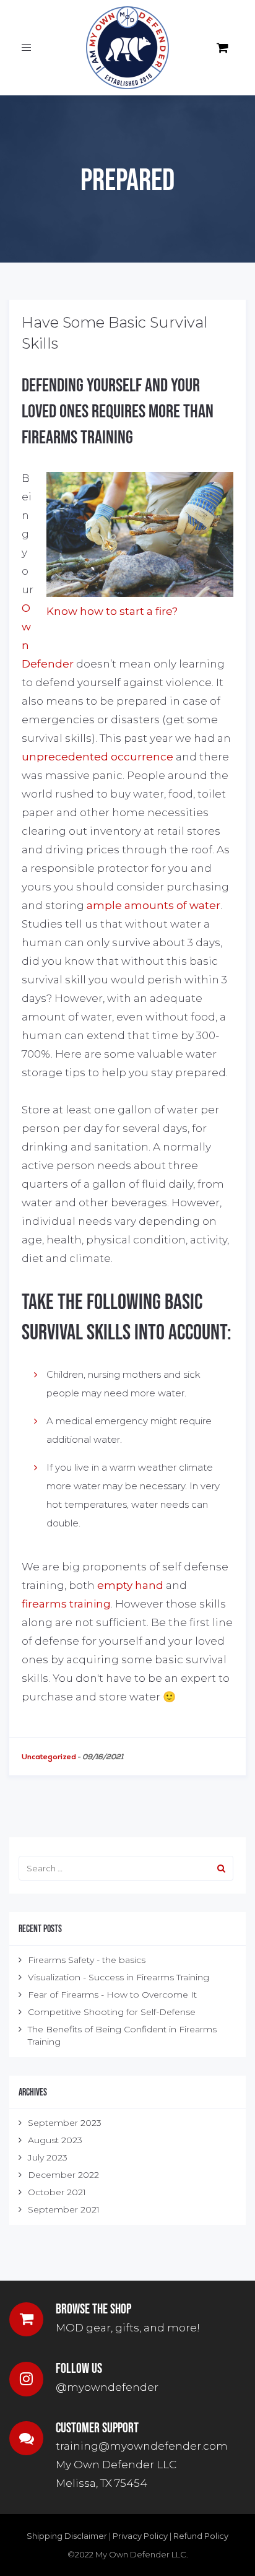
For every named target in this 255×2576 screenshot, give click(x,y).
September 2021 (64, 2209)
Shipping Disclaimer (67, 2536)
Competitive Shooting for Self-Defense (112, 2012)
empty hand (130, 1585)
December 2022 (63, 2175)
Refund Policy (201, 2536)
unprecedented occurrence (97, 757)
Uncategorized (49, 1757)
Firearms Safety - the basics (87, 1960)
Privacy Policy (140, 2536)
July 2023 (48, 2157)
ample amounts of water (153, 905)
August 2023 (55, 2140)
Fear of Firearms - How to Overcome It (112, 1995)
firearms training (66, 1604)
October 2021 (57, 2192)
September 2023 (65, 2123)
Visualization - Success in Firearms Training (119, 1977)
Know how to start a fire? (112, 611)
